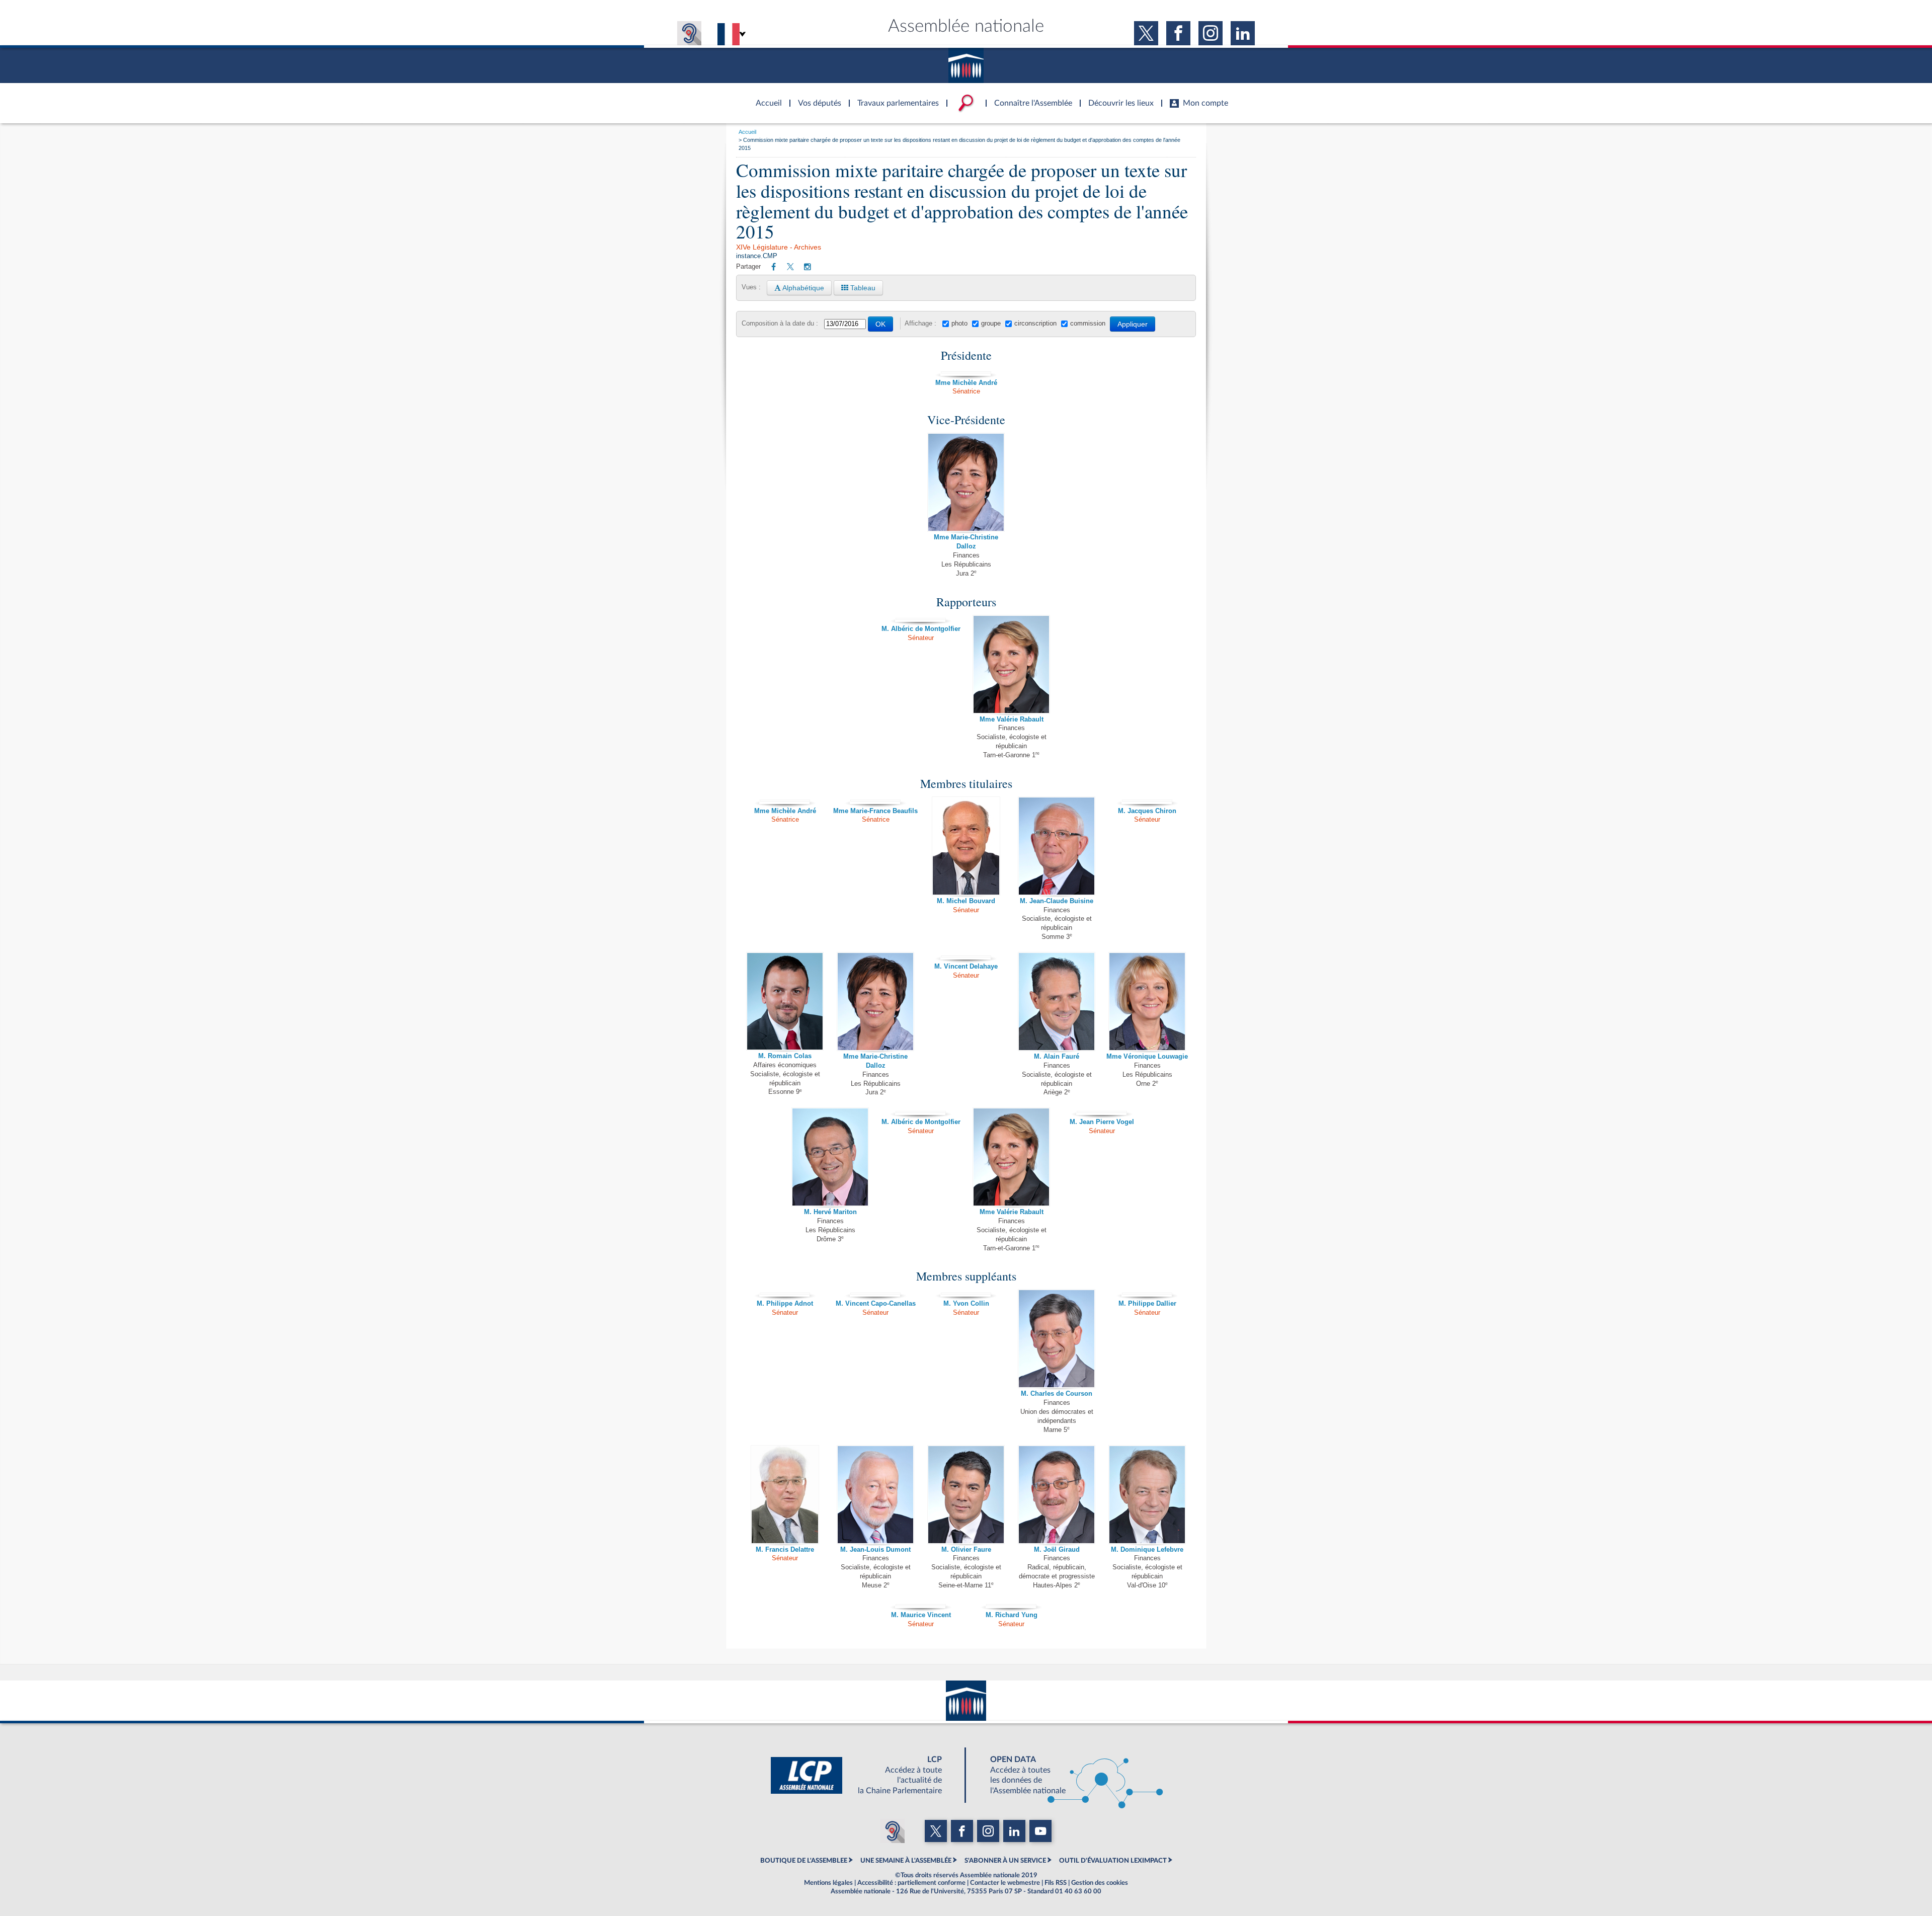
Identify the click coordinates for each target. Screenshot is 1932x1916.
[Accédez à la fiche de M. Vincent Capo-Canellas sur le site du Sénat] (875, 1293)
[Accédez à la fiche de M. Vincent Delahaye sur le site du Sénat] (966, 956)
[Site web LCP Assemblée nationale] (864, 1775)
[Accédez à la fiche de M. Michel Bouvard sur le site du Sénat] (966, 846)
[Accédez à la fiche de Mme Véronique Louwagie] (1147, 1001)
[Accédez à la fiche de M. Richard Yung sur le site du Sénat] (1011, 1605)
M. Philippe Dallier (1147, 1304)
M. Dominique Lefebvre (1147, 1550)
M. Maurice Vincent (921, 1615)
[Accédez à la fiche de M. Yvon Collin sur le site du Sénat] (966, 1293)
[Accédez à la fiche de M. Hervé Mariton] (830, 1157)
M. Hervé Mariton (830, 1212)
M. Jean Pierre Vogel (1102, 1122)
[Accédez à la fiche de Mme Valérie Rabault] (1011, 664)
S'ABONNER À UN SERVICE (1005, 1861)
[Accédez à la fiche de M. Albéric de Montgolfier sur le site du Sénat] (921, 619)
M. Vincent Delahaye (966, 967)
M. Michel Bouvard (966, 901)
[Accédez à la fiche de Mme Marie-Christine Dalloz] (966, 482)
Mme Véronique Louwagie (1147, 1057)
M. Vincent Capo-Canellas (876, 1304)
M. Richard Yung (1012, 1615)
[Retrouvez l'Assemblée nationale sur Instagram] (808, 267)
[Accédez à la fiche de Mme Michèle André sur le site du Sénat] (966, 372)
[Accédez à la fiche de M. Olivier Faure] (966, 1494)
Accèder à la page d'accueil (765, 97)
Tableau (862, 288)
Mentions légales (828, 1883)
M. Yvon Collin (966, 1304)
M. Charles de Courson (1057, 1394)
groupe (991, 324)
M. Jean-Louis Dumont (875, 1550)
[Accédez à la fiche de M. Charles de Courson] (1057, 1338)
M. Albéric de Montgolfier (921, 629)
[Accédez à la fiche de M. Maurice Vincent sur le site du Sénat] (921, 1605)
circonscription (1035, 324)
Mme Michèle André (966, 383)
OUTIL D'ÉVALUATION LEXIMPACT (1113, 1861)
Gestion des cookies (1100, 1883)
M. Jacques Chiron (1147, 811)
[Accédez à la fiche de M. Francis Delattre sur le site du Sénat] (785, 1494)
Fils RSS (1056, 1883)
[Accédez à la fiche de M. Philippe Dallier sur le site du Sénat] (1147, 1293)
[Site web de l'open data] (1068, 1775)
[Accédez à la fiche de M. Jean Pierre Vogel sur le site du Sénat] (1102, 1111)
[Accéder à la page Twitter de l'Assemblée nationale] (1146, 33)
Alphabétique (802, 288)
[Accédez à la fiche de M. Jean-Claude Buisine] (1057, 846)
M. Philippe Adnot (785, 1304)
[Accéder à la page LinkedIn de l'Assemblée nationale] (1243, 33)
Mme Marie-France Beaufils (875, 811)
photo (959, 324)
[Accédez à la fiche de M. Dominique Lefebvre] (1147, 1494)
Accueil (747, 132)
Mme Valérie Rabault (1012, 720)
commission (1088, 324)
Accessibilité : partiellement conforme (911, 1883)
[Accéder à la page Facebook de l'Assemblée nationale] (1178, 33)
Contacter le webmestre (1005, 1883)
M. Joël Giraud (1057, 1550)
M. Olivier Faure (966, 1550)
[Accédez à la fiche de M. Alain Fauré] (1057, 1001)
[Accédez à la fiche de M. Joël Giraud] (1057, 1494)
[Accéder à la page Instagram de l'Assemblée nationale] (1211, 33)
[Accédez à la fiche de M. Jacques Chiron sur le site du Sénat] (1147, 801)
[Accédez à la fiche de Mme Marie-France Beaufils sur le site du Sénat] (875, 801)
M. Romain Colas (785, 1056)
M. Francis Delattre (785, 1550)
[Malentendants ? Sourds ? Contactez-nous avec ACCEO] (689, 33)
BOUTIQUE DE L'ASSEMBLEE (804, 1861)
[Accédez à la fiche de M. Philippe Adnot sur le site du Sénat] (785, 1293)
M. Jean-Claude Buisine (1057, 901)
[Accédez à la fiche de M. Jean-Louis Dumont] (875, 1494)
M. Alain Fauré (1057, 1057)
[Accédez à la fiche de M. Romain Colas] (785, 1001)
